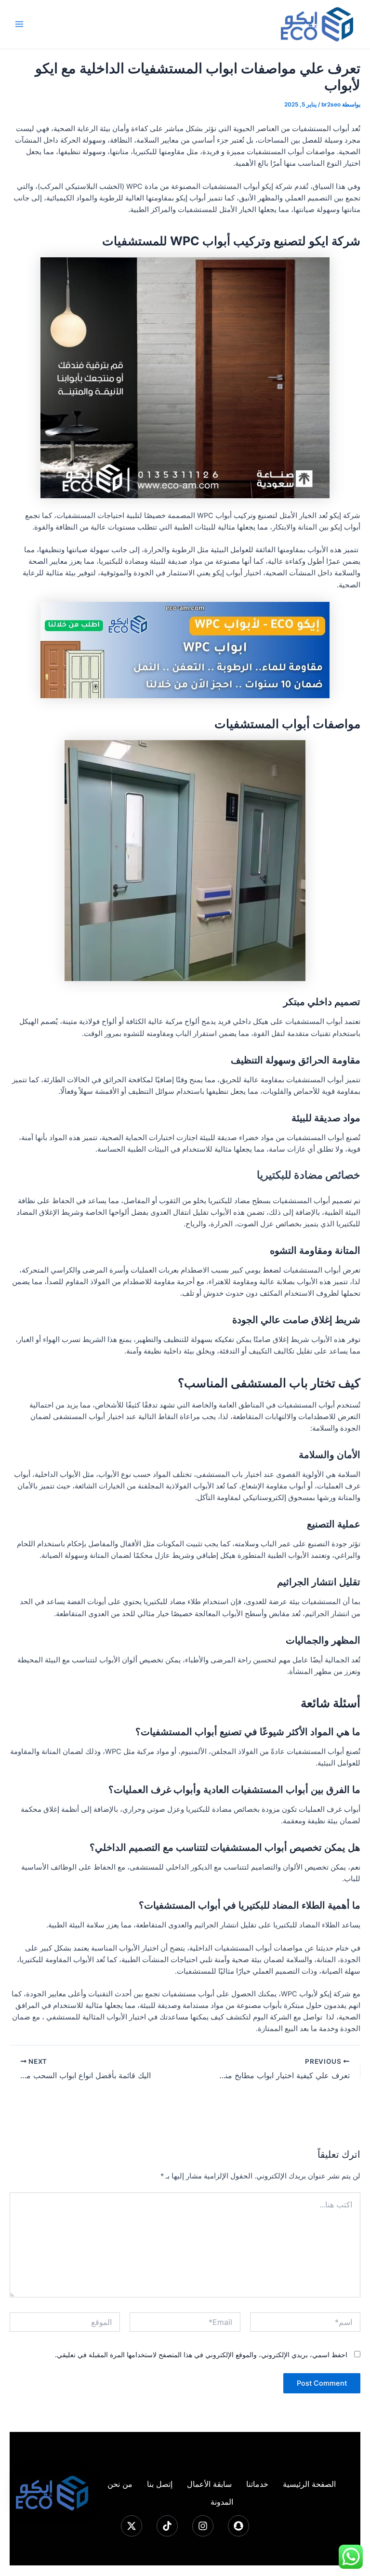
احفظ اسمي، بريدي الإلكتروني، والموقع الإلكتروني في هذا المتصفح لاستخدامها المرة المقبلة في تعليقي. (201, 2355)
